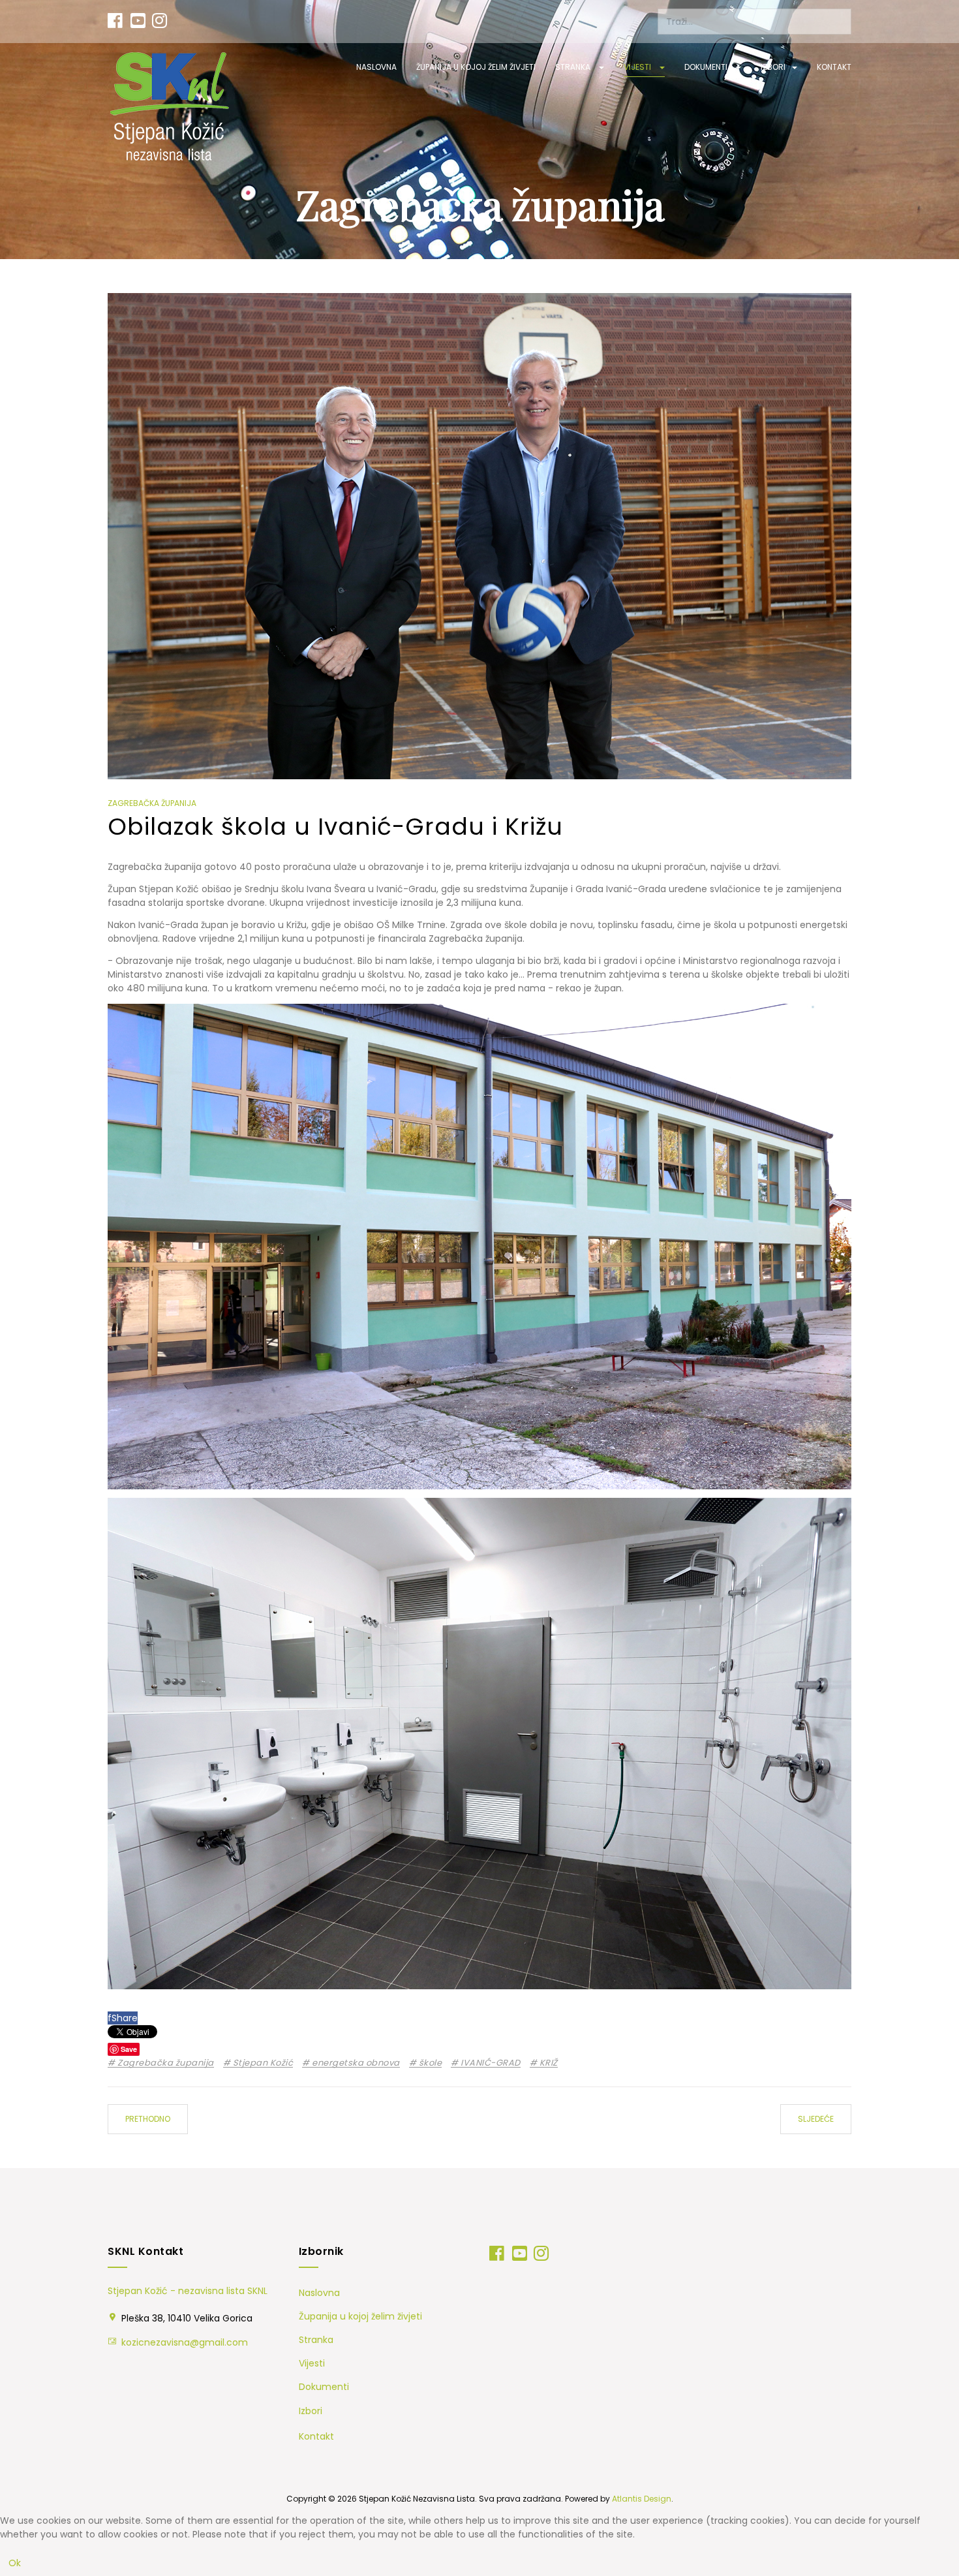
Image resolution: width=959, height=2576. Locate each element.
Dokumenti (707, 67)
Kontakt (834, 67)
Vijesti (638, 67)
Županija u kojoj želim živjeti (476, 67)
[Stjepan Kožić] (170, 107)
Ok (15, 2563)
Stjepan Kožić (262, 2063)
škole (429, 2063)
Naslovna (376, 67)
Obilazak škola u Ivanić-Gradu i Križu (335, 827)
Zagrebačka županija (165, 2063)
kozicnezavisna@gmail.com (185, 2342)
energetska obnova (355, 2063)
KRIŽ (547, 2063)
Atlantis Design (642, 2499)
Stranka (574, 67)
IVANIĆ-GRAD (490, 2063)
